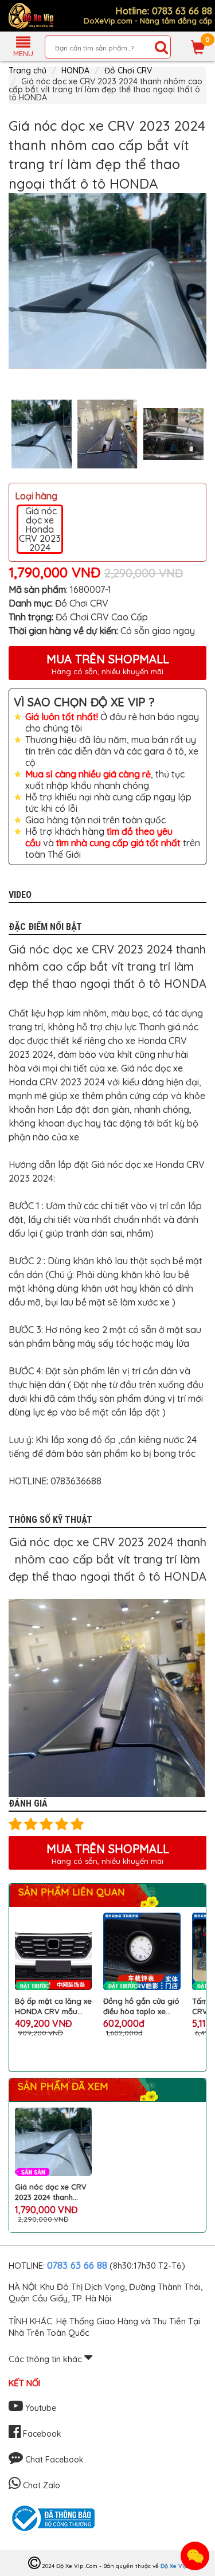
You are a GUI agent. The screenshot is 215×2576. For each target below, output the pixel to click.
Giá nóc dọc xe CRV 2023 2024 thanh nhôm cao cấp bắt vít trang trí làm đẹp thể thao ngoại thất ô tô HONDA (53, 2192)
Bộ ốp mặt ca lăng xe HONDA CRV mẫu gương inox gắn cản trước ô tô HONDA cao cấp (53, 2006)
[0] (198, 47)
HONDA (75, 71)
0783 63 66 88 (77, 2265)
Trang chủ (28, 71)
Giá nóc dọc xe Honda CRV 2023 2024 (40, 529)
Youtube (40, 2408)
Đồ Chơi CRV (128, 71)
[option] (107, 281)
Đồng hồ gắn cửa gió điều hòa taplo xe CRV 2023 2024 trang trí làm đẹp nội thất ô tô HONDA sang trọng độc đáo (141, 2006)
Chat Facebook (53, 2460)
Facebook (41, 2434)
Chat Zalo (40, 2485)
